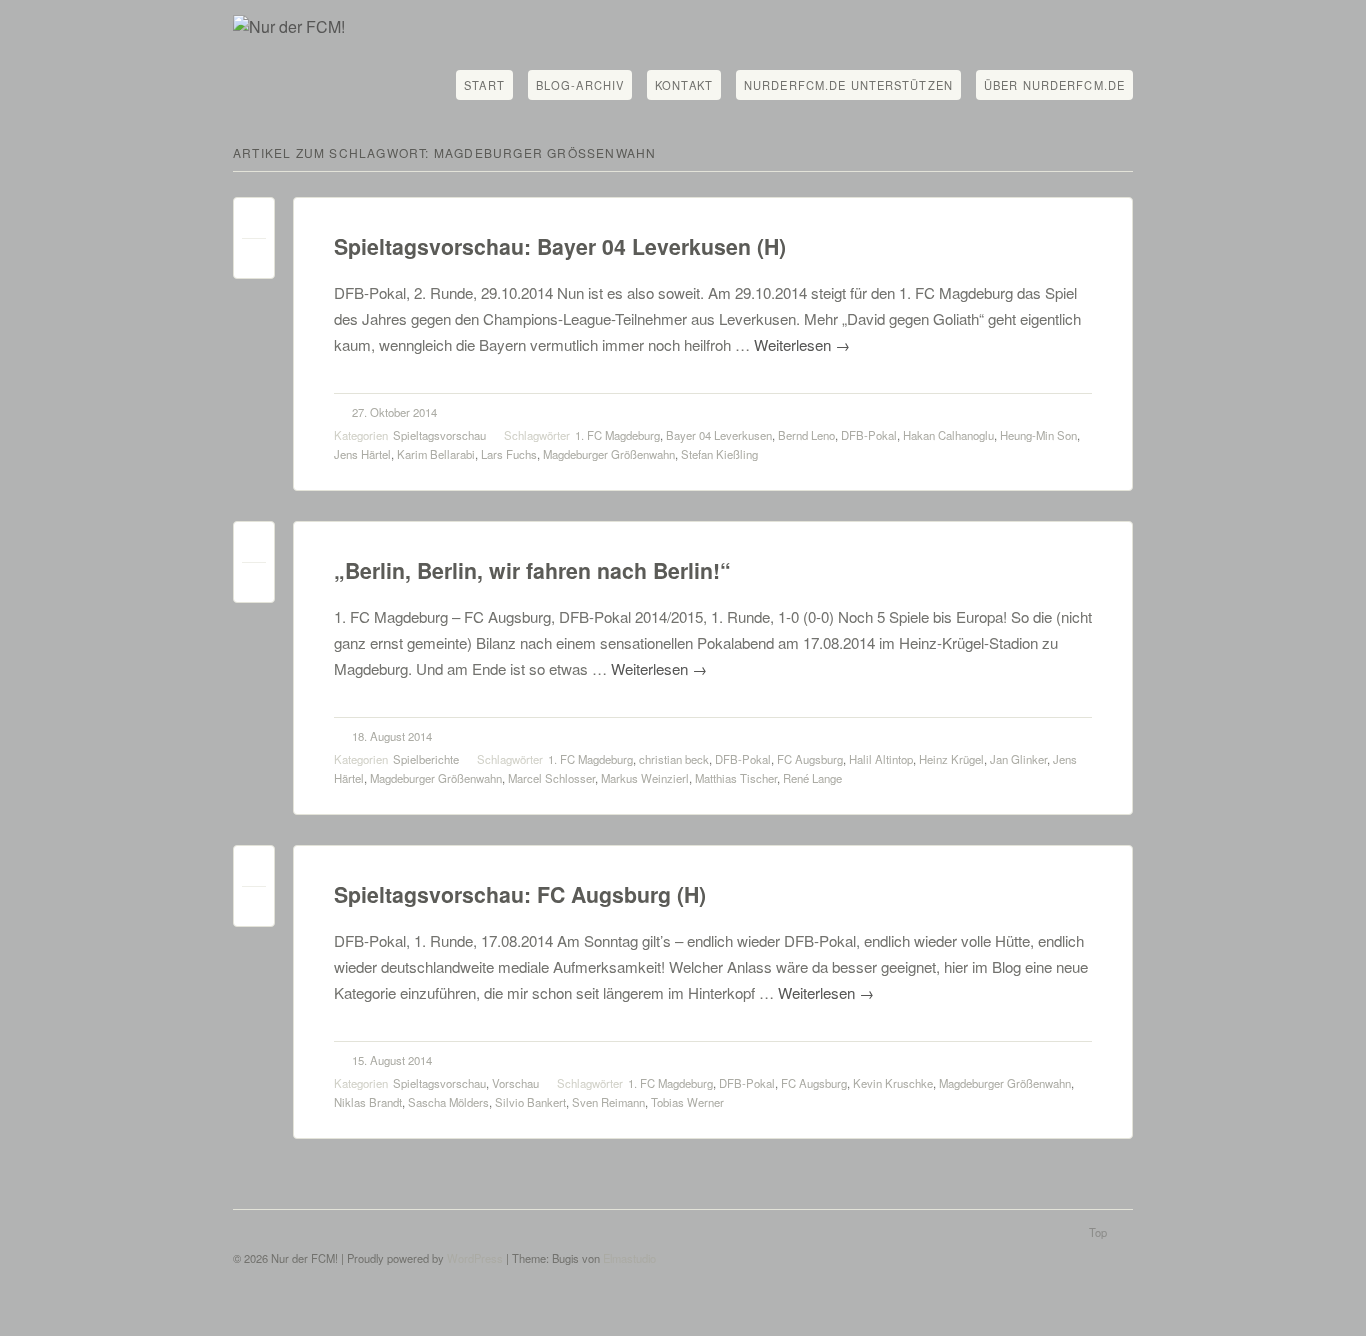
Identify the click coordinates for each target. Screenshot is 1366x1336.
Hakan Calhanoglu (948, 435)
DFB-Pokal (869, 435)
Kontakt (684, 85)
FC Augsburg (810, 759)
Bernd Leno (806, 435)
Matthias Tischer (736, 778)
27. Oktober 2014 (394, 412)
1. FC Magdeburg (617, 435)
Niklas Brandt (368, 1102)
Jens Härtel (362, 454)
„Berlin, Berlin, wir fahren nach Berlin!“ (532, 570)
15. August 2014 (392, 1060)
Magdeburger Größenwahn (609, 454)
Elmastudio (629, 1258)
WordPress (475, 1258)
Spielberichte (426, 759)
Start (484, 85)
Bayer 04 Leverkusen (719, 435)
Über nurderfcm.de (1054, 85)
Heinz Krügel (951, 759)
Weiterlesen (802, 344)
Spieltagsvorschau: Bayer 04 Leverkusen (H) (560, 246)
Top (1098, 1232)
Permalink (254, 222)
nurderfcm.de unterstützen (848, 85)
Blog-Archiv (580, 85)
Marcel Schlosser (551, 778)
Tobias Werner (687, 1102)
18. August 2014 (392, 736)
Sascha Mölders (448, 1102)
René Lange (812, 778)
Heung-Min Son (1038, 435)
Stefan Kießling (719, 454)
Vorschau (515, 1083)
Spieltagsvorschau (439, 435)
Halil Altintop (881, 759)
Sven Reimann (608, 1102)
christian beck (674, 759)
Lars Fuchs (509, 454)
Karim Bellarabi (436, 454)
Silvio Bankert (530, 1102)
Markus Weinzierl (645, 778)
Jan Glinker (1018, 759)
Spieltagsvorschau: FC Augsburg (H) (520, 894)
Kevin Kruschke (893, 1083)
